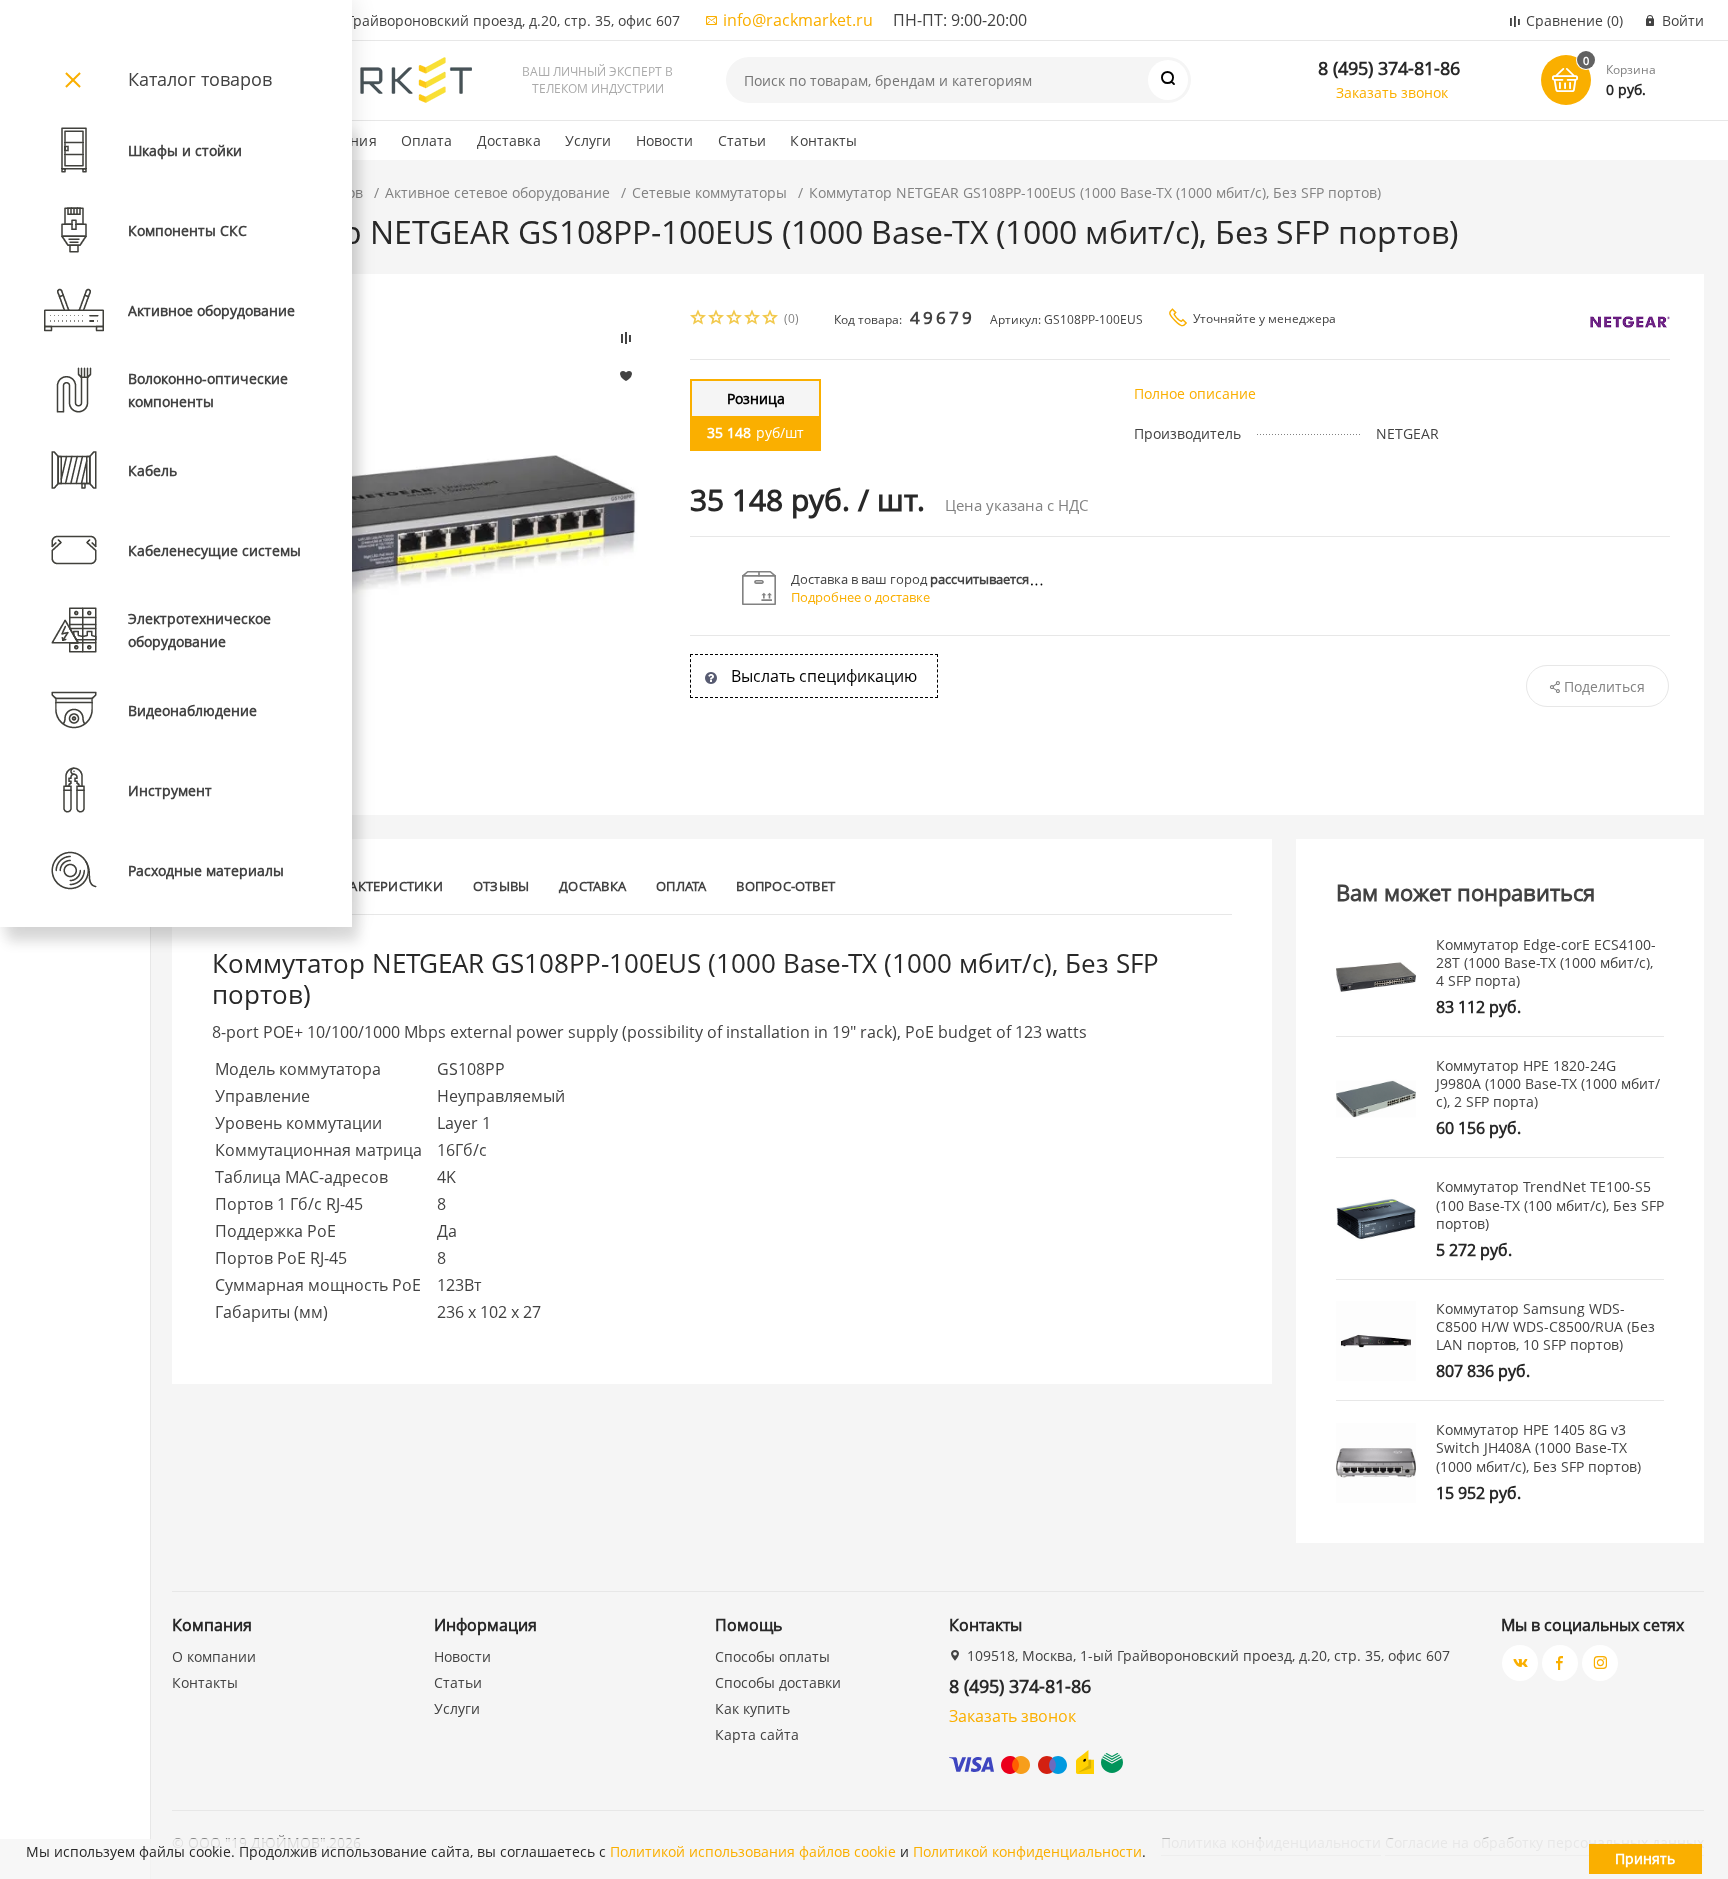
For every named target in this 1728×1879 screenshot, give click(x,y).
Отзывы (501, 886)
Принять (1645, 1858)
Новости (665, 140)
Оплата (427, 140)
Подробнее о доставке (860, 597)
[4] (753, 319)
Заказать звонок (1392, 92)
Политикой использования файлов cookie (753, 1851)
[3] (735, 319)
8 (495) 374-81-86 (1389, 68)
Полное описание (1195, 393)
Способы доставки (778, 1682)
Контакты (823, 140)
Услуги (588, 140)
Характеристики (384, 886)
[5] (771, 319)
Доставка (509, 140)
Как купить (752, 1708)
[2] (717, 319)
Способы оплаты (772, 1656)
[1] (699, 319)
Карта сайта (757, 1734)
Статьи (742, 140)
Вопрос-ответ (785, 886)
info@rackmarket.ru (798, 20)
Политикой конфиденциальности (1027, 1851)
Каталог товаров (200, 79)
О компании (214, 1656)
